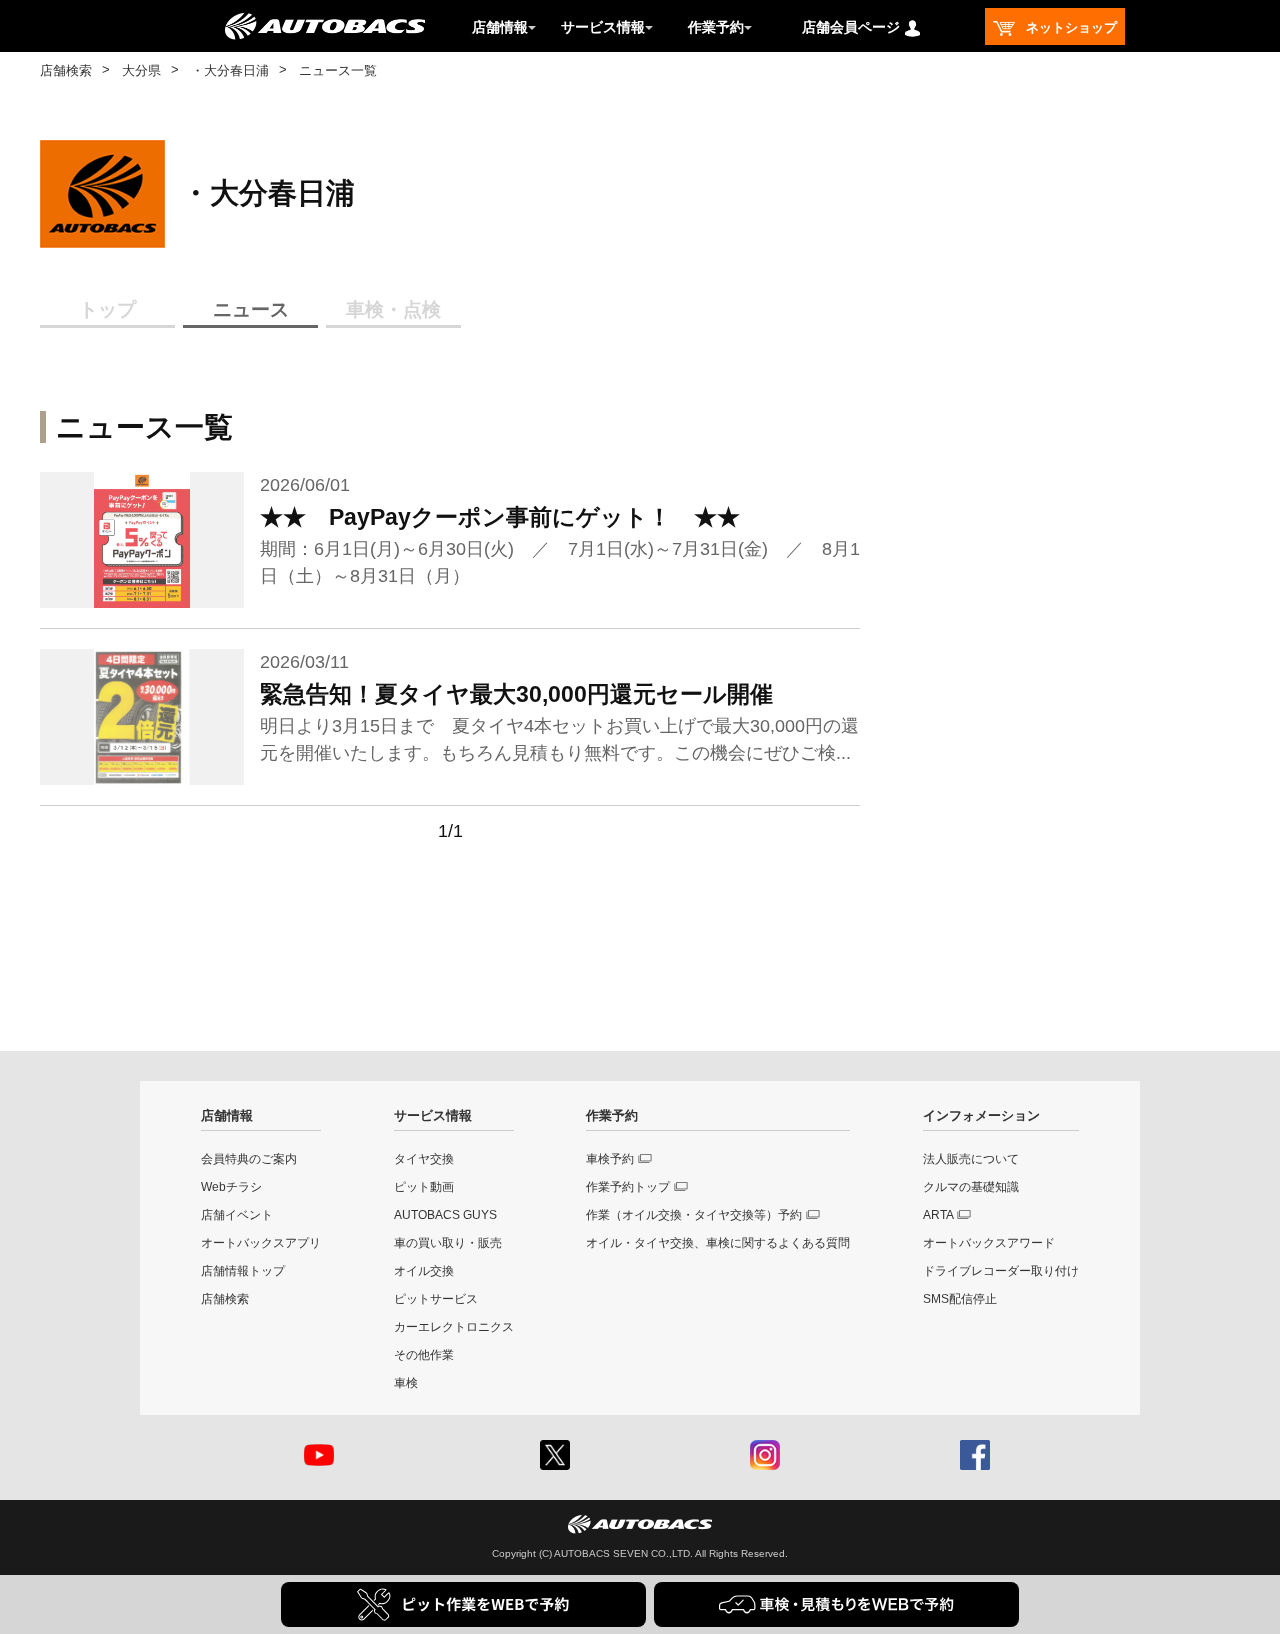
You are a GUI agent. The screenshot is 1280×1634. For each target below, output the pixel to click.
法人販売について (971, 1159)
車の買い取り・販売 (448, 1243)
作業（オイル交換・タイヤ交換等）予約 (694, 1215)
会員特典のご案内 (249, 1159)
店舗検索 (66, 70)
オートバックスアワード (989, 1243)
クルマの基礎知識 (971, 1187)
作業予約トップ (628, 1187)
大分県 (141, 70)
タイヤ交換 (424, 1159)
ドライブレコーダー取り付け (1001, 1271)
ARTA (938, 1215)
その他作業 (424, 1355)
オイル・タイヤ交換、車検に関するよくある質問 (718, 1243)
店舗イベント (237, 1215)
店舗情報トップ (243, 1271)
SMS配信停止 (960, 1299)
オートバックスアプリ (261, 1243)
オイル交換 (424, 1271)
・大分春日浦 (230, 70)
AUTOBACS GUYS (445, 1215)
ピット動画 (424, 1187)
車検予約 (610, 1159)
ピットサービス (436, 1299)
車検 (406, 1383)
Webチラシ (231, 1187)
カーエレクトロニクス (454, 1327)
